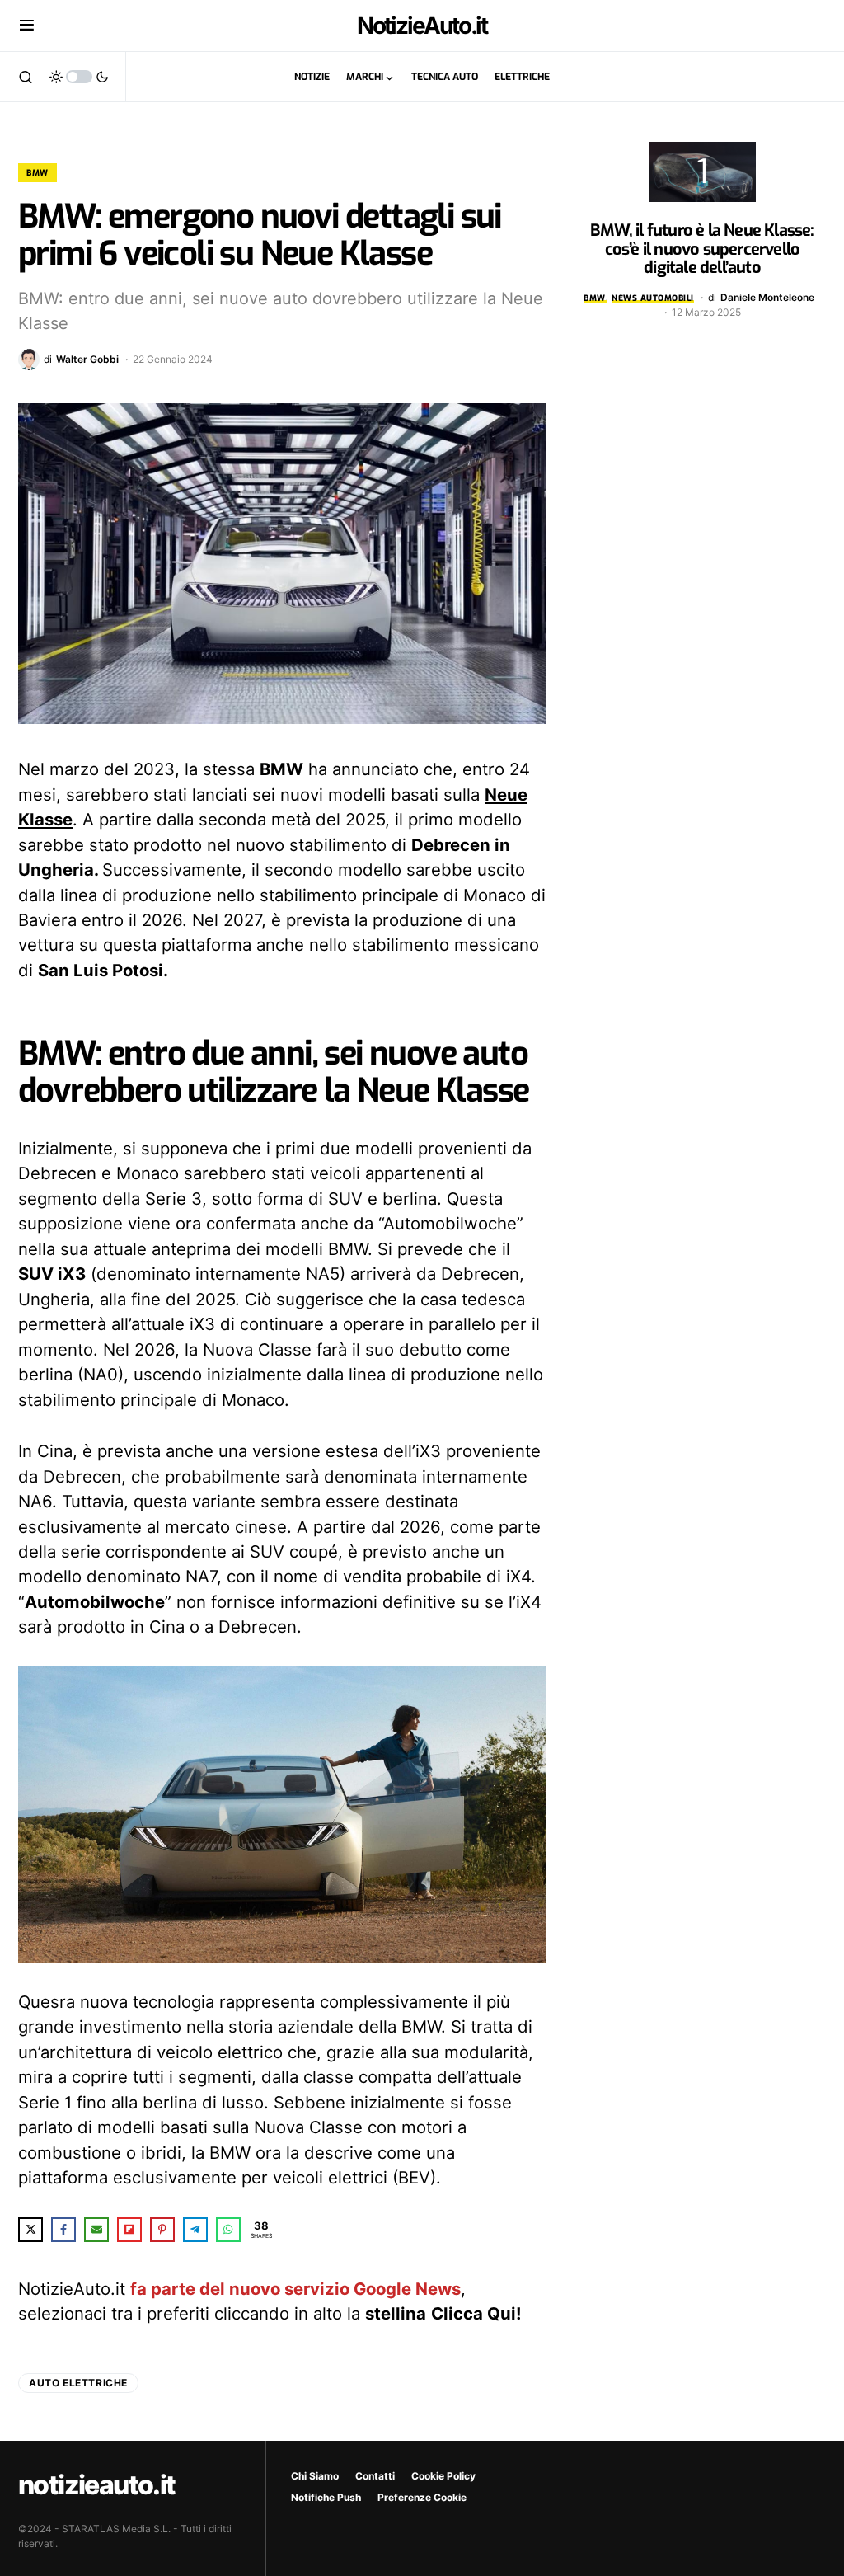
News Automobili (653, 298)
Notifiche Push (326, 2497)
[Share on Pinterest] (162, 2230)
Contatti (375, 2476)
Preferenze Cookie (422, 2497)
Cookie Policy (443, 2476)
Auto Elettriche (78, 2383)
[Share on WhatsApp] (228, 2230)
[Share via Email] (96, 2230)
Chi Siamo (315, 2476)
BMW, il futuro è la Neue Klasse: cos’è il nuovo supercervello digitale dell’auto (702, 249)
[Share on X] (30, 2230)
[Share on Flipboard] (129, 2230)
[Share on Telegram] (195, 2230)
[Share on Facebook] (63, 2230)
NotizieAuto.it (422, 26)
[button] (27, 26)
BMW (38, 173)
